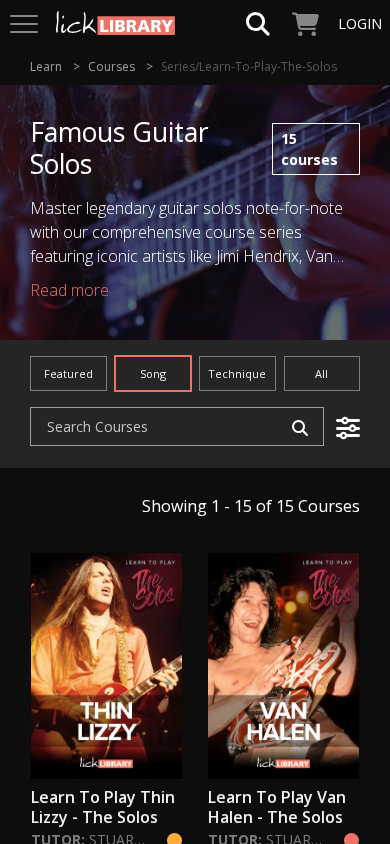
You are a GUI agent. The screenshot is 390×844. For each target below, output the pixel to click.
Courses (111, 66)
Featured (68, 373)
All (321, 373)
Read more (69, 290)
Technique (237, 373)
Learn (46, 66)
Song (153, 373)
